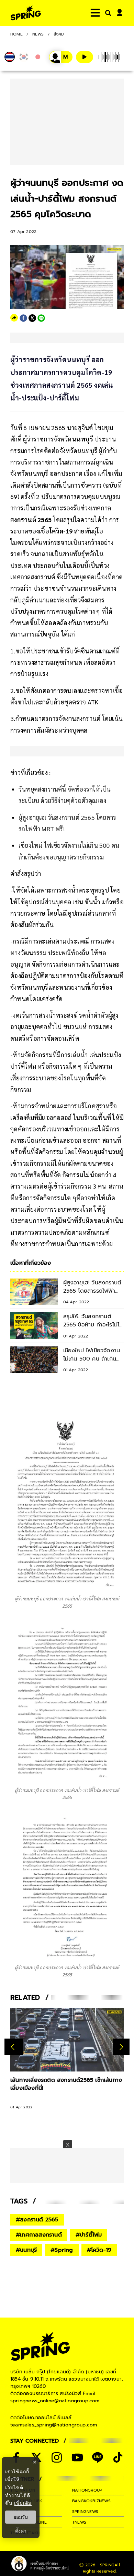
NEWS (38, 34)
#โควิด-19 (99, 2250)
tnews (79, 2522)
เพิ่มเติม (23, 2503)
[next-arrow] (121, 2047)
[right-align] (107, 13)
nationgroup (87, 2490)
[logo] (26, 13)
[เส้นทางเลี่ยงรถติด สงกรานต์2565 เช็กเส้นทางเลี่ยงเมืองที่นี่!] (67, 2040)
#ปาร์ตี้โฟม (89, 2235)
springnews (85, 2512)
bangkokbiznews (91, 2501)
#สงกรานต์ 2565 (37, 2220)
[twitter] (32, 318)
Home (16, 34)
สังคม (59, 34)
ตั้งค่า (21, 2531)
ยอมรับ (21, 2517)
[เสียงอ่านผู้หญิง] (61, 57)
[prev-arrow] (14, 2047)
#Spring (62, 2250)
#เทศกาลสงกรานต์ (39, 2235)
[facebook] (23, 318)
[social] (57, 2457)
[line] (41, 318)
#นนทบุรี (26, 2250)
